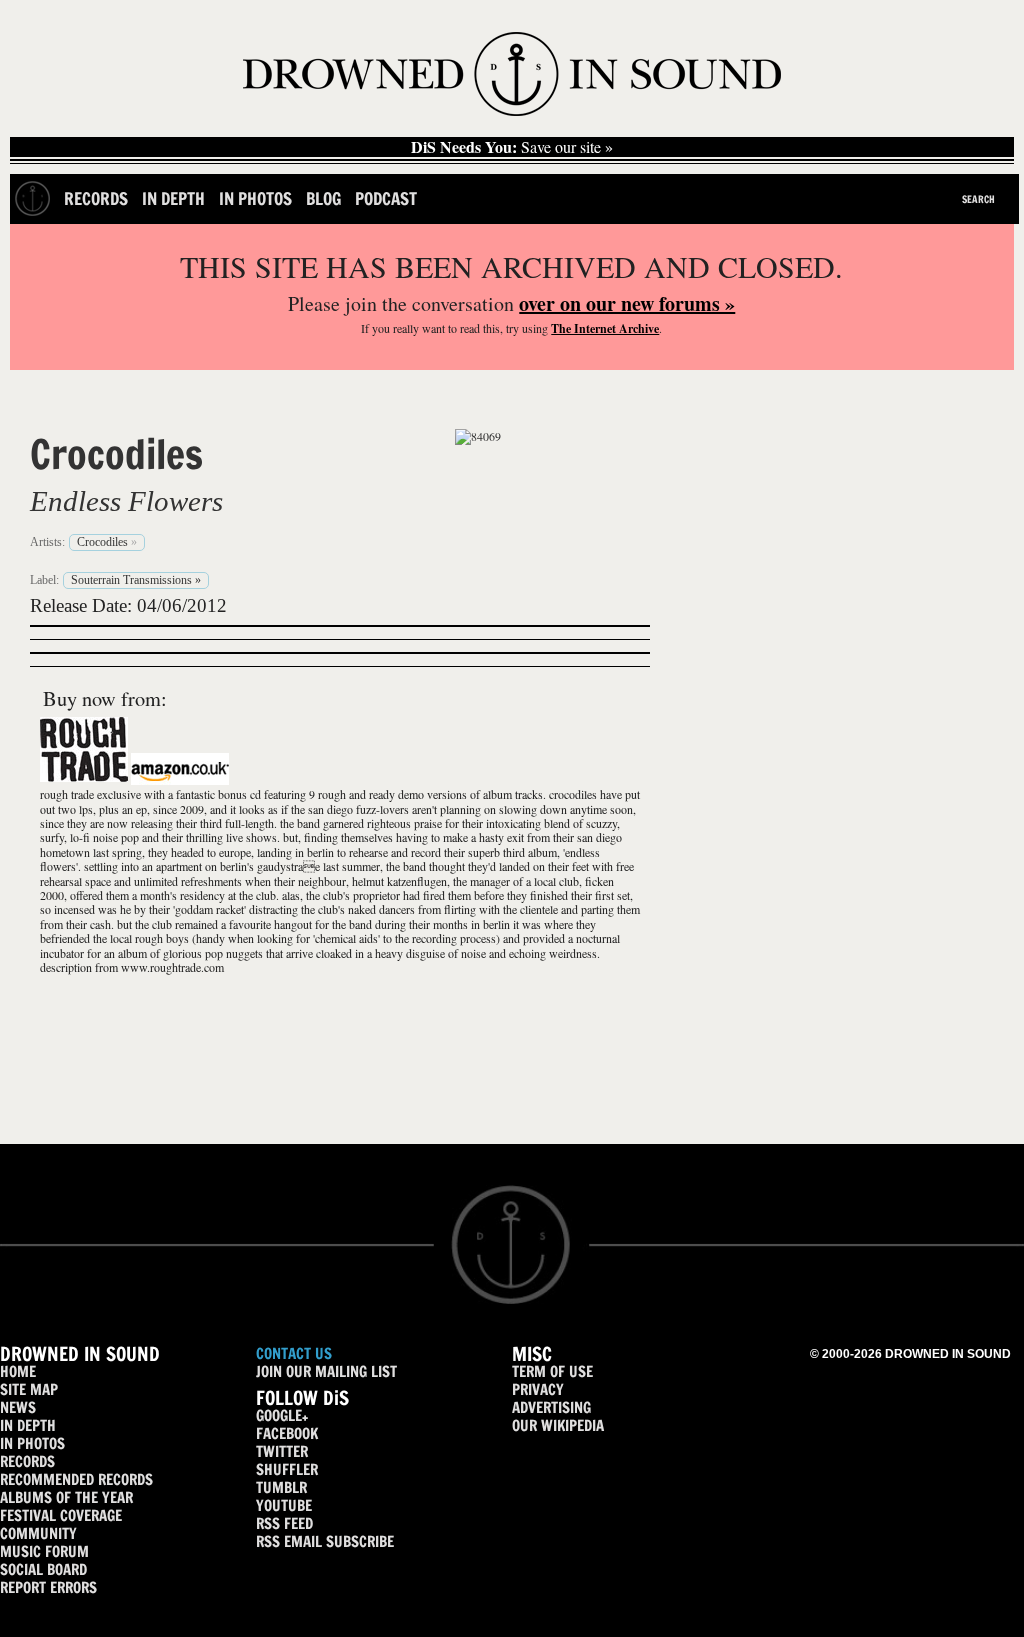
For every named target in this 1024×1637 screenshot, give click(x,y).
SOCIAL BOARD (43, 1569)
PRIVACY (538, 1389)
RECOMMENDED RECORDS (76, 1479)
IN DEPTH (28, 1425)
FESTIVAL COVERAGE (61, 1515)
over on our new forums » (627, 303)
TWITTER (282, 1451)
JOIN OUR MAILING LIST (326, 1371)
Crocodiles (116, 454)
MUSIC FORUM (44, 1551)
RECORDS (27, 1461)
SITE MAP (29, 1389)
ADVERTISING (551, 1407)
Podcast (386, 198)
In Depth (173, 198)
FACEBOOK (287, 1433)
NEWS (18, 1407)
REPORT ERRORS (48, 1587)
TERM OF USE (552, 1371)
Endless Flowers (126, 501)
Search (978, 199)
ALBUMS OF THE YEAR (66, 1497)
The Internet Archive (605, 328)
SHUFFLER (287, 1469)
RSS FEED (284, 1523)
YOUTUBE (284, 1505)
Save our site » (512, 147)
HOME (18, 1371)
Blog (323, 198)
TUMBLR (281, 1487)
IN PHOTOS (32, 1443)
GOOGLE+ (282, 1415)
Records (96, 198)
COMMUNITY (38, 1533)
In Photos (255, 198)
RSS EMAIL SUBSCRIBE (325, 1541)
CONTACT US (294, 1353)
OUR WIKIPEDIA (558, 1425)
